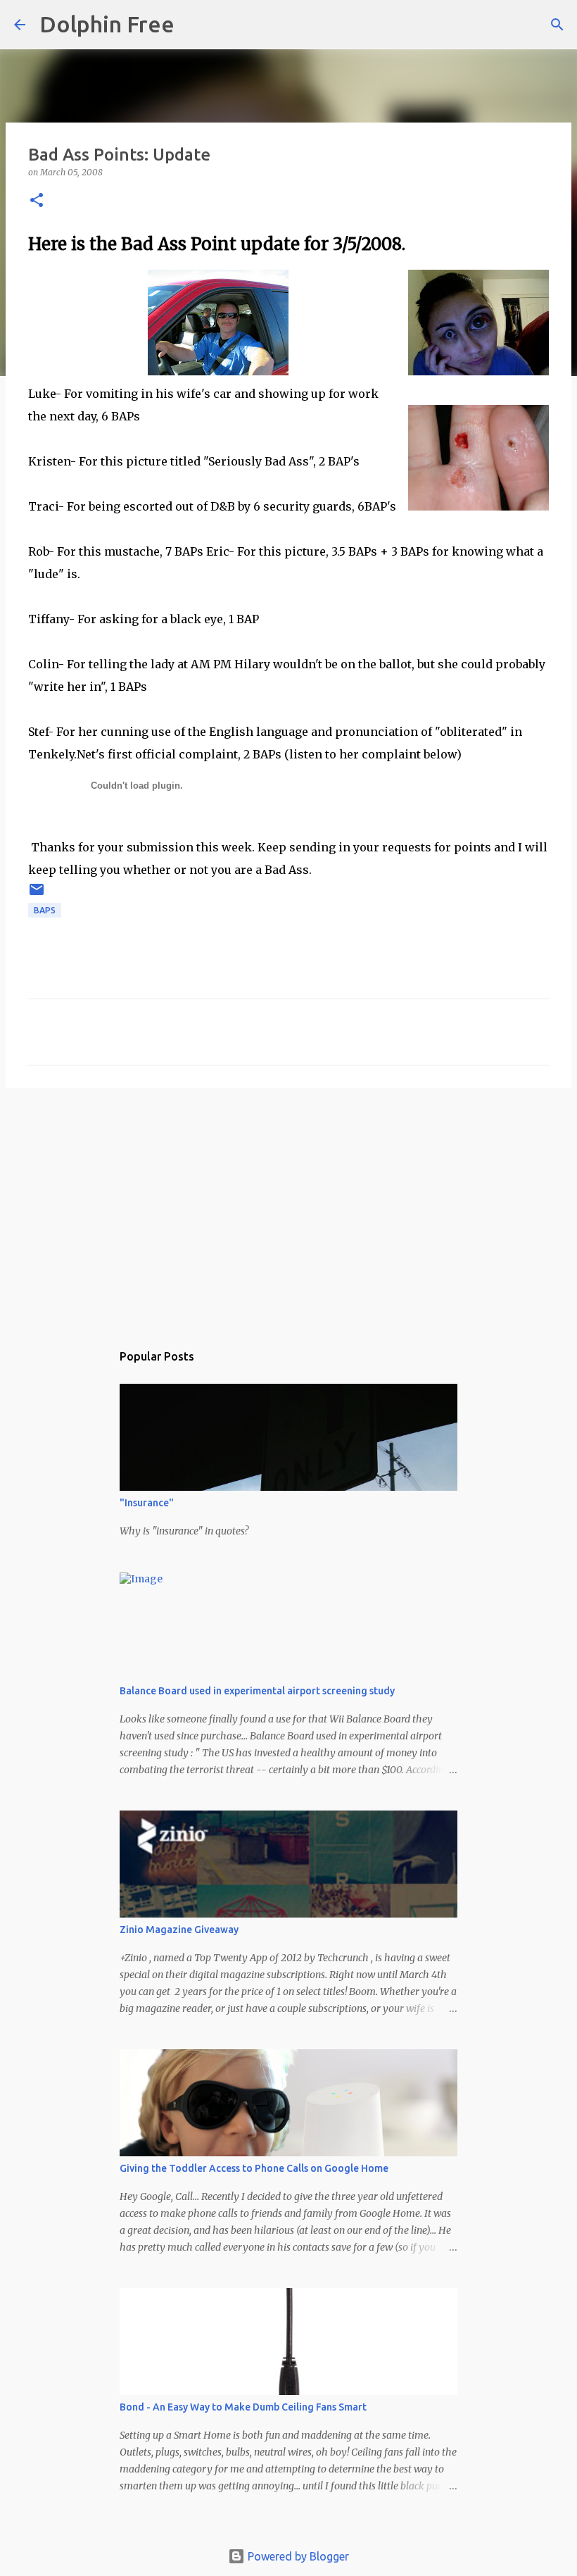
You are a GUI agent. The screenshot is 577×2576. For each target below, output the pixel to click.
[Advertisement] (288, 1208)
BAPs (45, 910)
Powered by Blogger (297, 2556)
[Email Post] (37, 895)
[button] (37, 201)
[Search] (194, 25)
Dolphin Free (107, 24)
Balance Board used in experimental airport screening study (257, 1691)
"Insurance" (147, 1503)
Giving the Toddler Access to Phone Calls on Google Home (254, 2168)
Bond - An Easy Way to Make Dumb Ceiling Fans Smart (243, 2407)
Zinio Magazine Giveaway (179, 1930)
